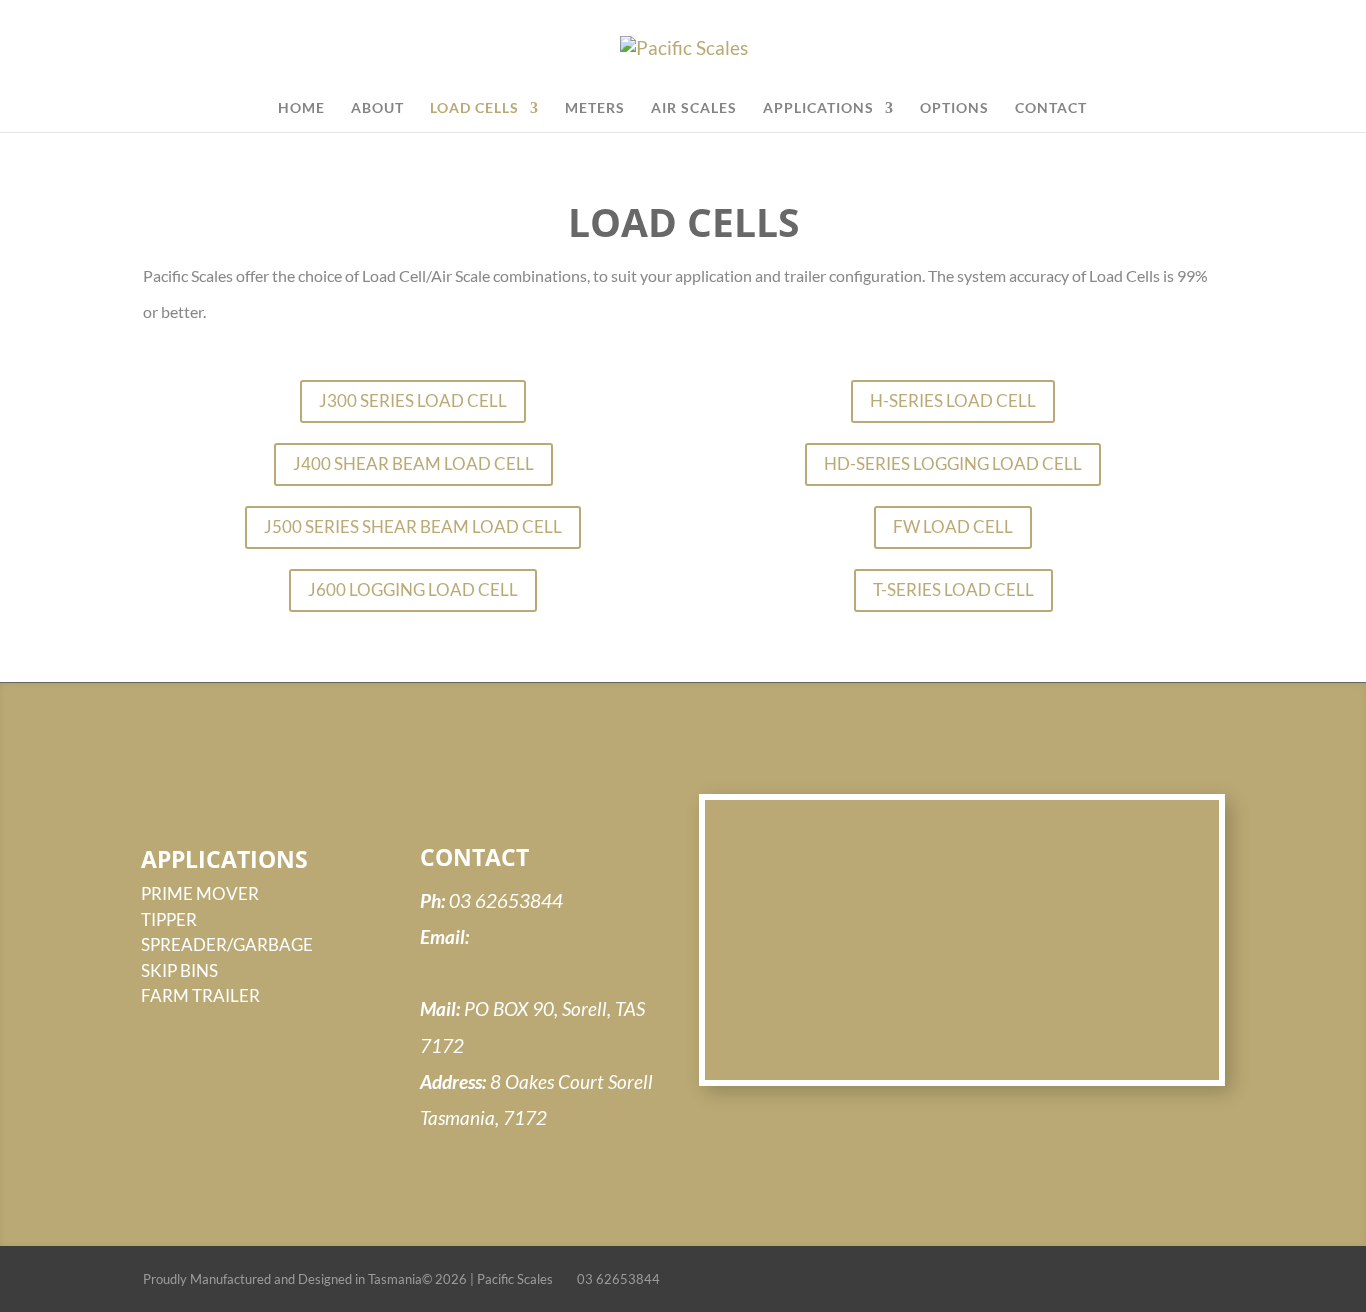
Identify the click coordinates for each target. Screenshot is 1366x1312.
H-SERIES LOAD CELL (953, 400)
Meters (595, 108)
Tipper (169, 919)
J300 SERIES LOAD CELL (413, 400)
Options (954, 108)
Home (301, 108)
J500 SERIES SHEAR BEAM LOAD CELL (413, 526)
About (377, 108)
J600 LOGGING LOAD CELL (413, 589)
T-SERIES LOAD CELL (953, 589)
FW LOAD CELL (953, 526)
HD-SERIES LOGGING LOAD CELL (953, 463)
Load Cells (474, 108)
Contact (1051, 108)
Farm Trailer (200, 995)
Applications (818, 108)
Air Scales (694, 108)
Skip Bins (179, 970)
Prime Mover (200, 893)
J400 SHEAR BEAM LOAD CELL (413, 463)
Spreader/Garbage (227, 944)
